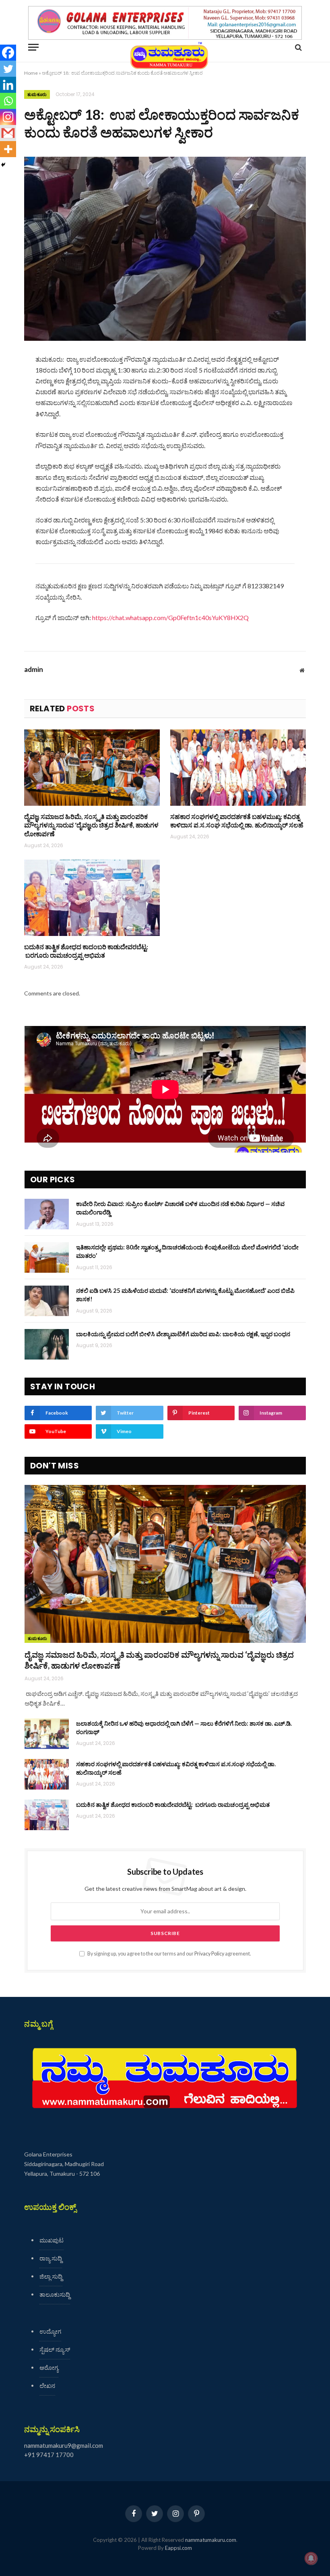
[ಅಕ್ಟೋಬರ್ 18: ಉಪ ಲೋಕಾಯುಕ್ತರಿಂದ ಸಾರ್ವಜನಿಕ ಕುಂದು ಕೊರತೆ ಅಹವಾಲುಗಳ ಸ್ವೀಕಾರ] (165, 249)
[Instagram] (8, 117)
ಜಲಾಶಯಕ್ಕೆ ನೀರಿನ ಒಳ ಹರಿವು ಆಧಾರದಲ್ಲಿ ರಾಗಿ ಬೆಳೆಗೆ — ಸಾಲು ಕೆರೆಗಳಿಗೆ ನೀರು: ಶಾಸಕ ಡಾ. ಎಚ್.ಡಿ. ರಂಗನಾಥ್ (184, 1727)
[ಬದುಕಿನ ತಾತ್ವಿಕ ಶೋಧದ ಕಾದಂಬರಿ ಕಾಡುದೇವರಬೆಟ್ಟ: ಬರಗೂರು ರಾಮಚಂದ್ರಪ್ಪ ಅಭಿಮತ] (92, 898)
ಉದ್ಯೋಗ (50, 2331)
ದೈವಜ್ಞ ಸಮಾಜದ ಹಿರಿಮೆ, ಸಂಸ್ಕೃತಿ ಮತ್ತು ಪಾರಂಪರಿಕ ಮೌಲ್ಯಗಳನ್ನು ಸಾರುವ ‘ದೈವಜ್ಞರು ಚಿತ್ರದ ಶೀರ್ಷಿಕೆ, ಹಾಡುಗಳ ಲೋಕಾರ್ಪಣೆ (91, 825)
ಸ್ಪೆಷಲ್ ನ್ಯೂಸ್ (55, 2349)
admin (34, 670)
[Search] (298, 47)
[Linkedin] (8, 85)
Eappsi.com (178, 2548)
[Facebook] (8, 53)
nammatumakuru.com (211, 2540)
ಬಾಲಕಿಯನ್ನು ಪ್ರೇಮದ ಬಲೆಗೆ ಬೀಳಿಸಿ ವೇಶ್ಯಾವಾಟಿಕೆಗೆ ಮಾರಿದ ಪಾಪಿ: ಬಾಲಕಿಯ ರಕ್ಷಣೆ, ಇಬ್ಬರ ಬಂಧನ (183, 1334)
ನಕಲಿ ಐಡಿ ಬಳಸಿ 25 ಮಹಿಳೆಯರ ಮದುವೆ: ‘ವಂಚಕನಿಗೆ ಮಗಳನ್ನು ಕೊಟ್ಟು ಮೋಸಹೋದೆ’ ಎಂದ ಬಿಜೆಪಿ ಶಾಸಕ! (185, 1295)
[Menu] (33, 47)
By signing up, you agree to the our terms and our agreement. (169, 1954)
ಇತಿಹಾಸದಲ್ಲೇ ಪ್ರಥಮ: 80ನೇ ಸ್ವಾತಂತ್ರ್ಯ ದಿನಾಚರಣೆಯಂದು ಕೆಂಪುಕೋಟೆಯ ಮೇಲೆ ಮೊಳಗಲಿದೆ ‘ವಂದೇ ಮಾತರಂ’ (187, 1251)
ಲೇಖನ (47, 2386)
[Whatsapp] (8, 101)
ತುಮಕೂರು (37, 94)
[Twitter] (8, 69)
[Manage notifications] (311, 2558)
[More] (8, 149)
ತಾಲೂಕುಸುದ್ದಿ (55, 2294)
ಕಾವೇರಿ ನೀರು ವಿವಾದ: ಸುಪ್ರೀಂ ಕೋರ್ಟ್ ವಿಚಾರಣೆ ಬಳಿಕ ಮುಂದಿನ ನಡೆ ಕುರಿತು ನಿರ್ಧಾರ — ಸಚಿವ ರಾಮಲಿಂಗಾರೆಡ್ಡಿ (180, 1208)
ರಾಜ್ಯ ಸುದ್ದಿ (51, 2258)
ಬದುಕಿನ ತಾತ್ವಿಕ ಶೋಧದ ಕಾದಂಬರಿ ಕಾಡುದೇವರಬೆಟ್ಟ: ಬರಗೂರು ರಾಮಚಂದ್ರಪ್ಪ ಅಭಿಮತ (86, 951)
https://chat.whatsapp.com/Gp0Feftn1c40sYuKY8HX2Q (170, 617)
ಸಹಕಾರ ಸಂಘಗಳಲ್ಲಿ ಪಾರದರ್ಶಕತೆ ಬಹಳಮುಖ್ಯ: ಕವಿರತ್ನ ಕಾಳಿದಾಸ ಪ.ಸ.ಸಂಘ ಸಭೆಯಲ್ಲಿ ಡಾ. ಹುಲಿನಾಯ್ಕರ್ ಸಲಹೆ (237, 821)
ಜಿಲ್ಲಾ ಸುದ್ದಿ (51, 2276)
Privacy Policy (209, 1954)
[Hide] (3, 165)
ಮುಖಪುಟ (52, 2240)
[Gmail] (8, 133)
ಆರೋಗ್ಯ (49, 2367)
